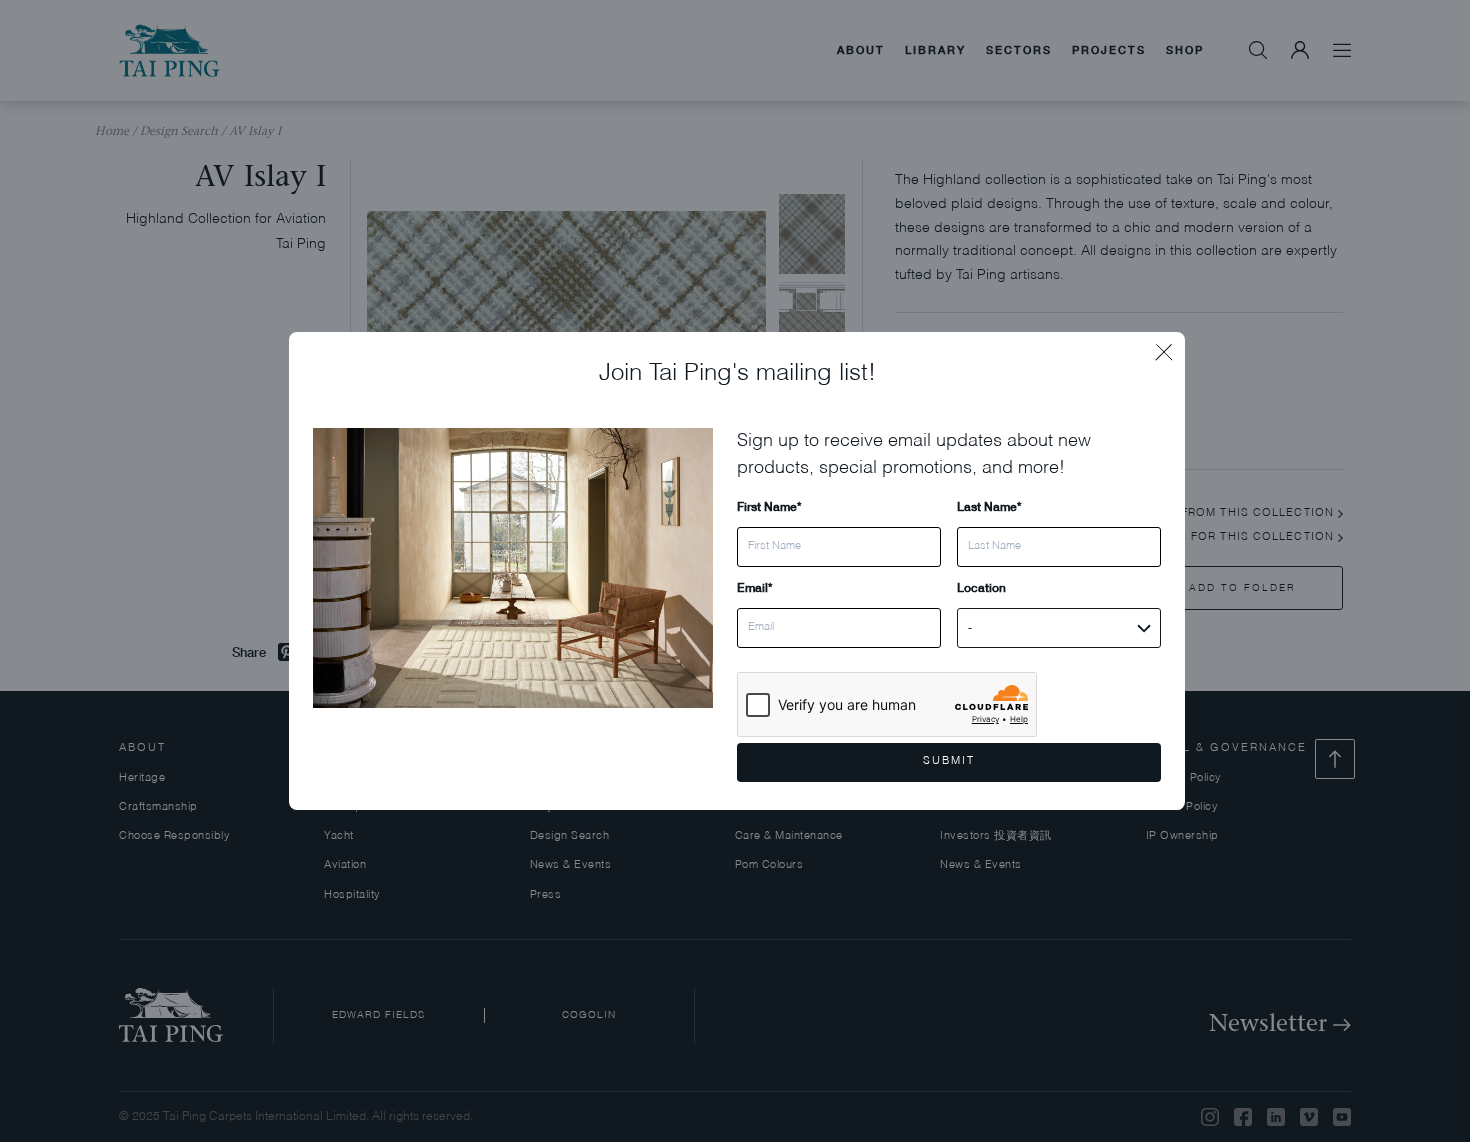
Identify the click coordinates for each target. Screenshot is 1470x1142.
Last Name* (989, 506)
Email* (754, 587)
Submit (949, 761)
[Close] (1170, 347)
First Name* (769, 506)
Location (981, 587)
